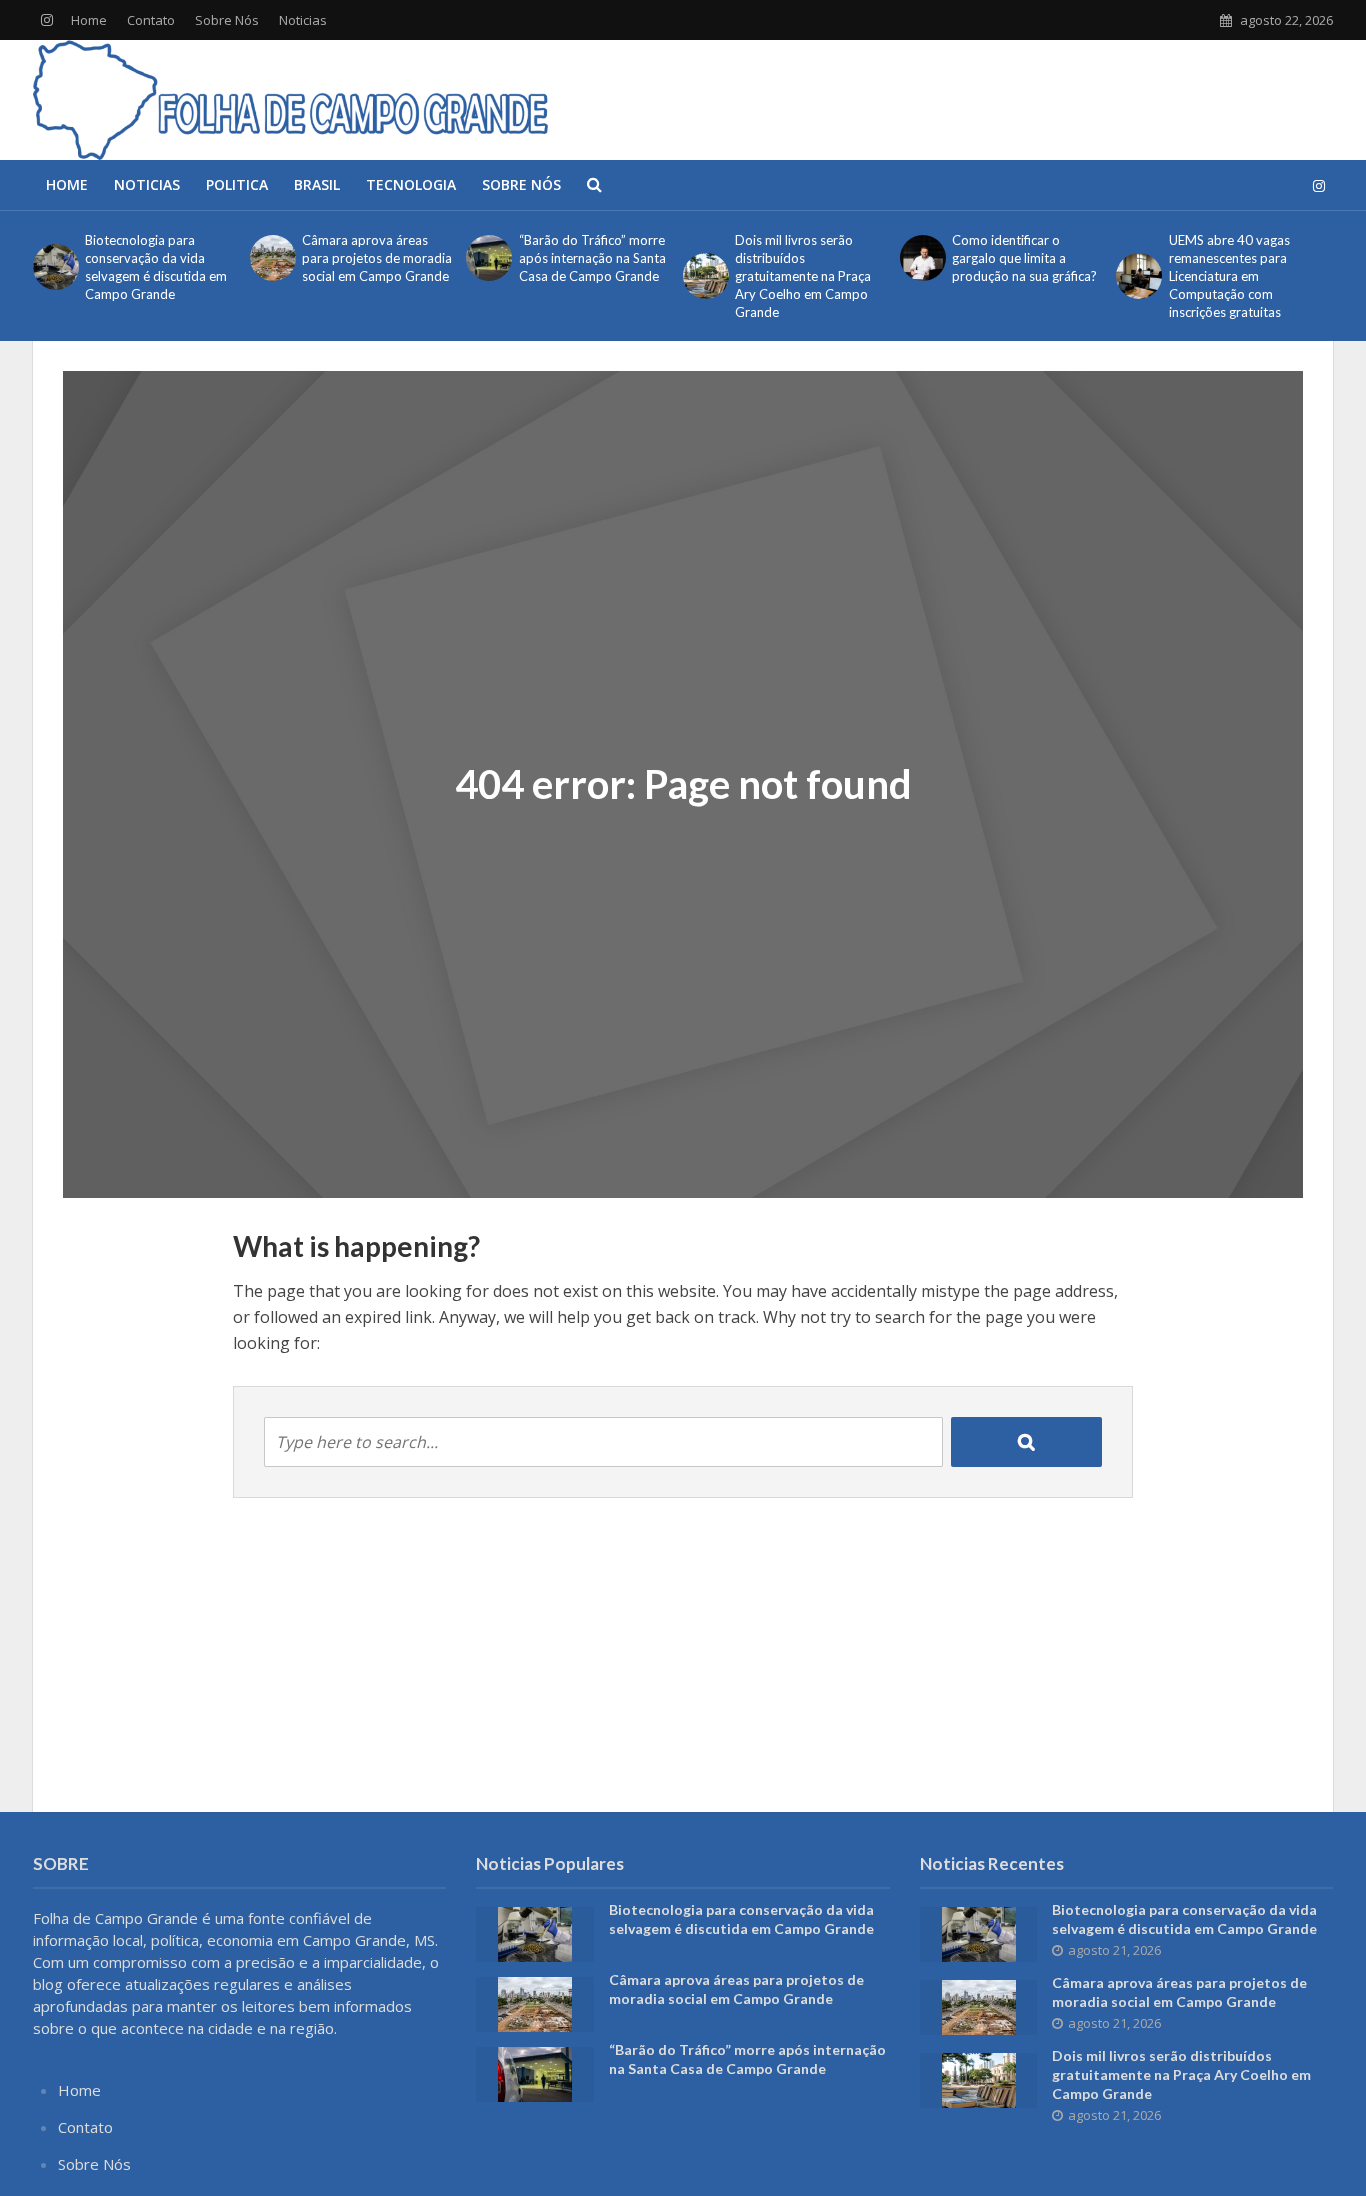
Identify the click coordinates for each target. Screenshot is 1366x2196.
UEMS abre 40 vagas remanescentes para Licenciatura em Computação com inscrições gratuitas (1229, 276)
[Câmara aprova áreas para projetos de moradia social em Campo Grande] (271, 258)
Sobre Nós (227, 20)
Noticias (303, 20)
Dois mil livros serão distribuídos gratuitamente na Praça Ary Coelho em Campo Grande (803, 276)
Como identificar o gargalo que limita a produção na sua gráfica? (1024, 258)
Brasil (317, 184)
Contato (151, 20)
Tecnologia (411, 184)
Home (89, 20)
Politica (237, 184)
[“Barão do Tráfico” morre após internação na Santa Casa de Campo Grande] (487, 258)
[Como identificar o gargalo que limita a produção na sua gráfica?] (921, 258)
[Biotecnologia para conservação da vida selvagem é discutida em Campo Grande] (54, 267)
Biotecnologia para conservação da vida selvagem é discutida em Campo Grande (156, 267)
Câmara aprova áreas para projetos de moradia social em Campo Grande (377, 258)
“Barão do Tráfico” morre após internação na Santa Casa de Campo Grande (592, 258)
